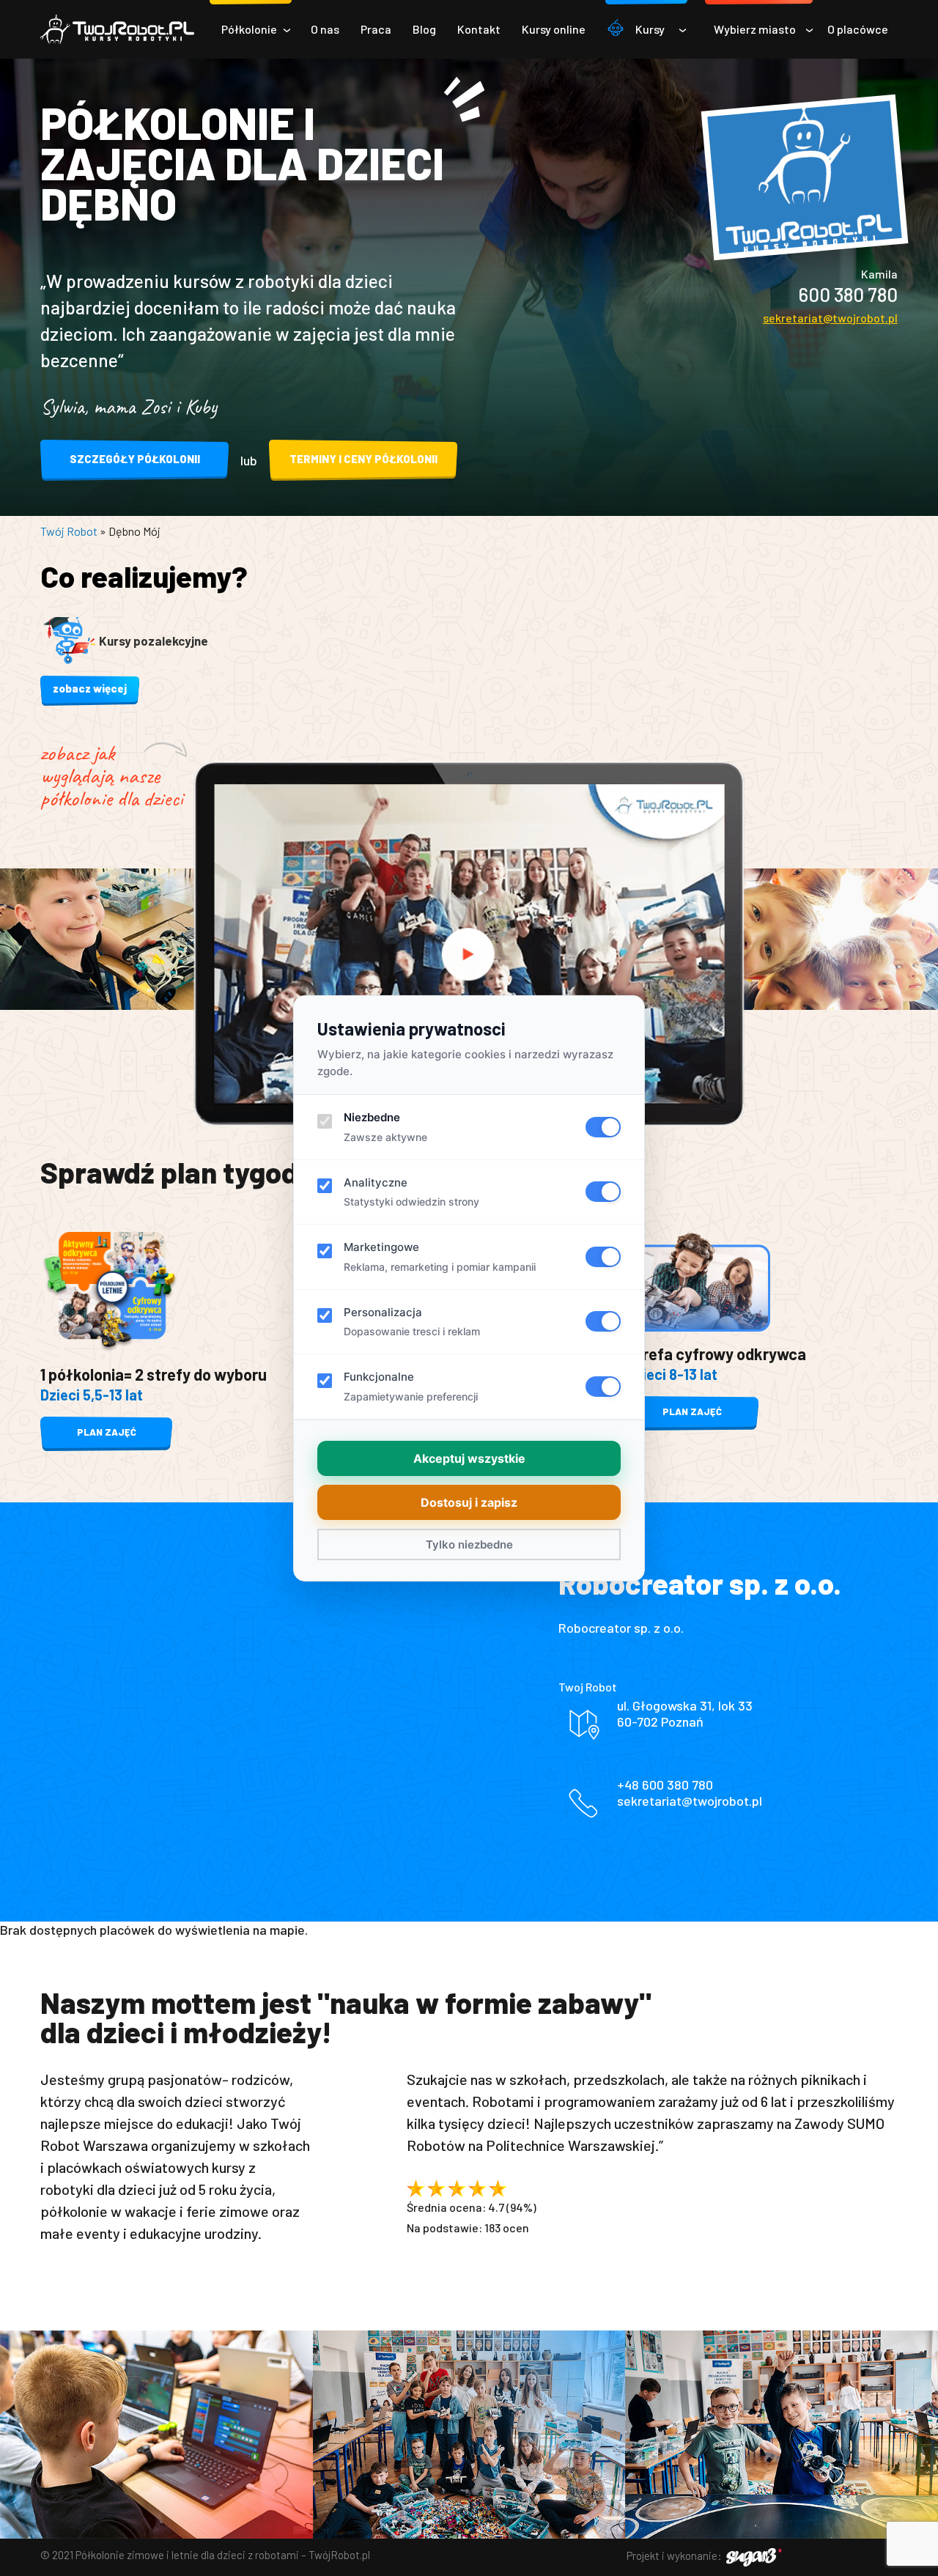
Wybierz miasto (755, 29)
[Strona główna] (117, 29)
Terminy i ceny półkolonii (363, 459)
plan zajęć (107, 1432)
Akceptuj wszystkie (469, 1458)
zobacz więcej (90, 688)
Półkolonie (249, 29)
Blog (424, 29)
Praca (376, 29)
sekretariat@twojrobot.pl (830, 318)
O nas (325, 29)
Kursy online (554, 29)
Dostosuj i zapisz (469, 1502)
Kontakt (479, 29)
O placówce (858, 29)
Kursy (650, 29)
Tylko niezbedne (469, 1545)
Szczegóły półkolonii (135, 459)
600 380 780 (848, 294)
